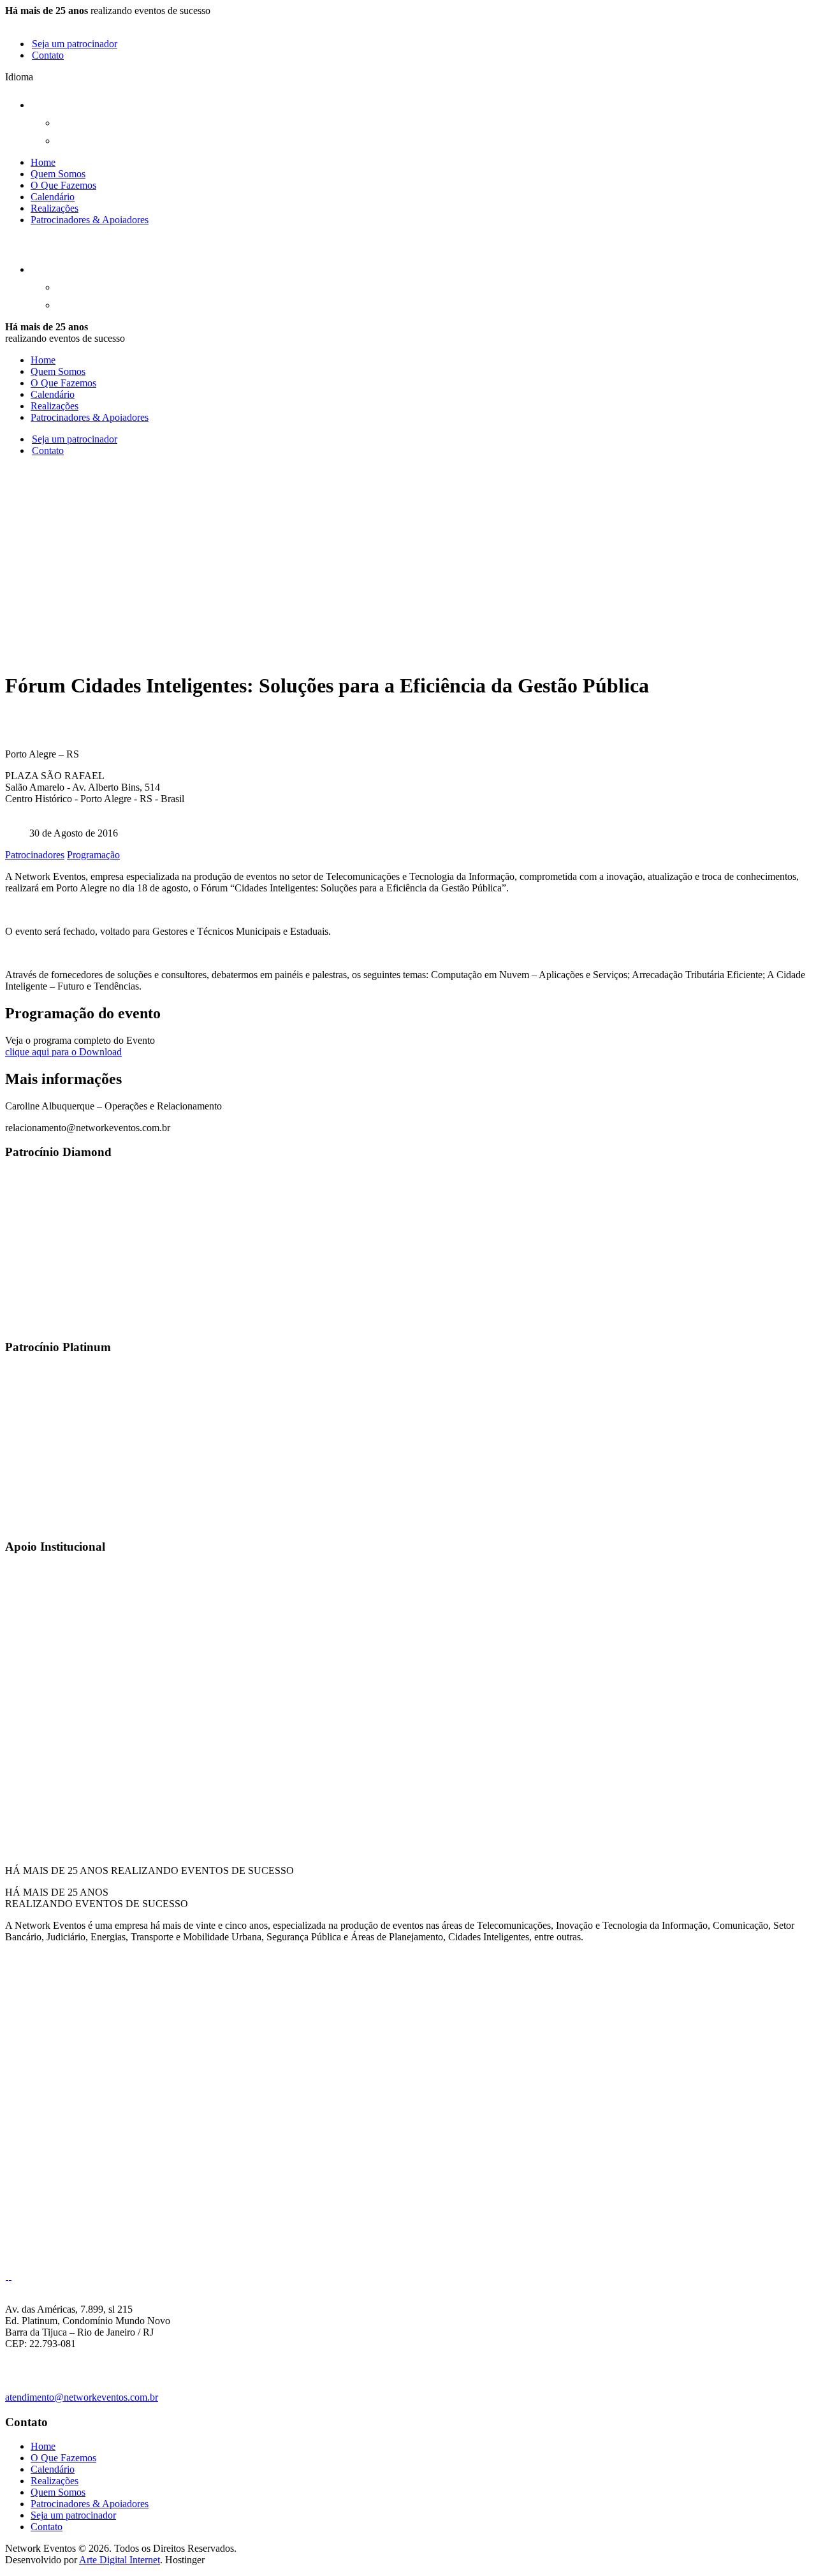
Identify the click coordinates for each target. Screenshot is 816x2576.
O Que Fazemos (63, 185)
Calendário (53, 197)
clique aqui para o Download (63, 1052)
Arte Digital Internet (120, 2560)
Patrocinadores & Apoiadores (90, 220)
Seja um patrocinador (75, 44)
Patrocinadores (35, 855)
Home (43, 162)
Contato (48, 55)
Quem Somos (58, 174)
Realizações (55, 208)
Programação (93, 855)
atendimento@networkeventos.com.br (82, 2397)
